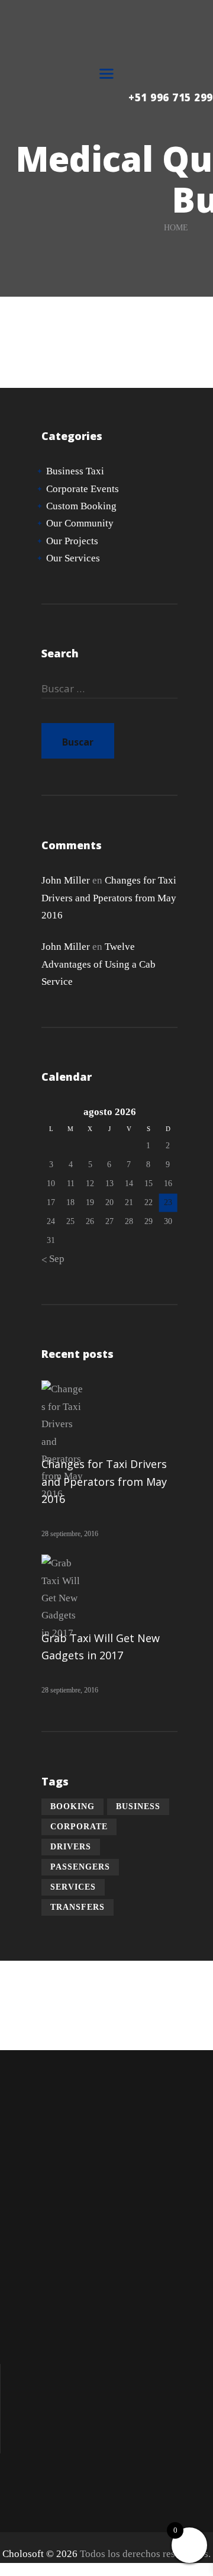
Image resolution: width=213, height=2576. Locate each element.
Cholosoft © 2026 (40, 2554)
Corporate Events (83, 489)
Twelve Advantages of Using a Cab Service (99, 964)
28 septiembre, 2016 (70, 1534)
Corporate (79, 1827)
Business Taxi (75, 471)
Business (138, 1806)
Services (73, 1887)
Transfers (78, 1907)
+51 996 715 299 (171, 98)
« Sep (53, 1259)
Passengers (80, 1867)
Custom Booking (81, 506)
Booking (72, 1806)
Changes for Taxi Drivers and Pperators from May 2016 (109, 898)
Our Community (80, 523)
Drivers (71, 1847)
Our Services (73, 558)
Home (176, 228)
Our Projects (72, 541)
